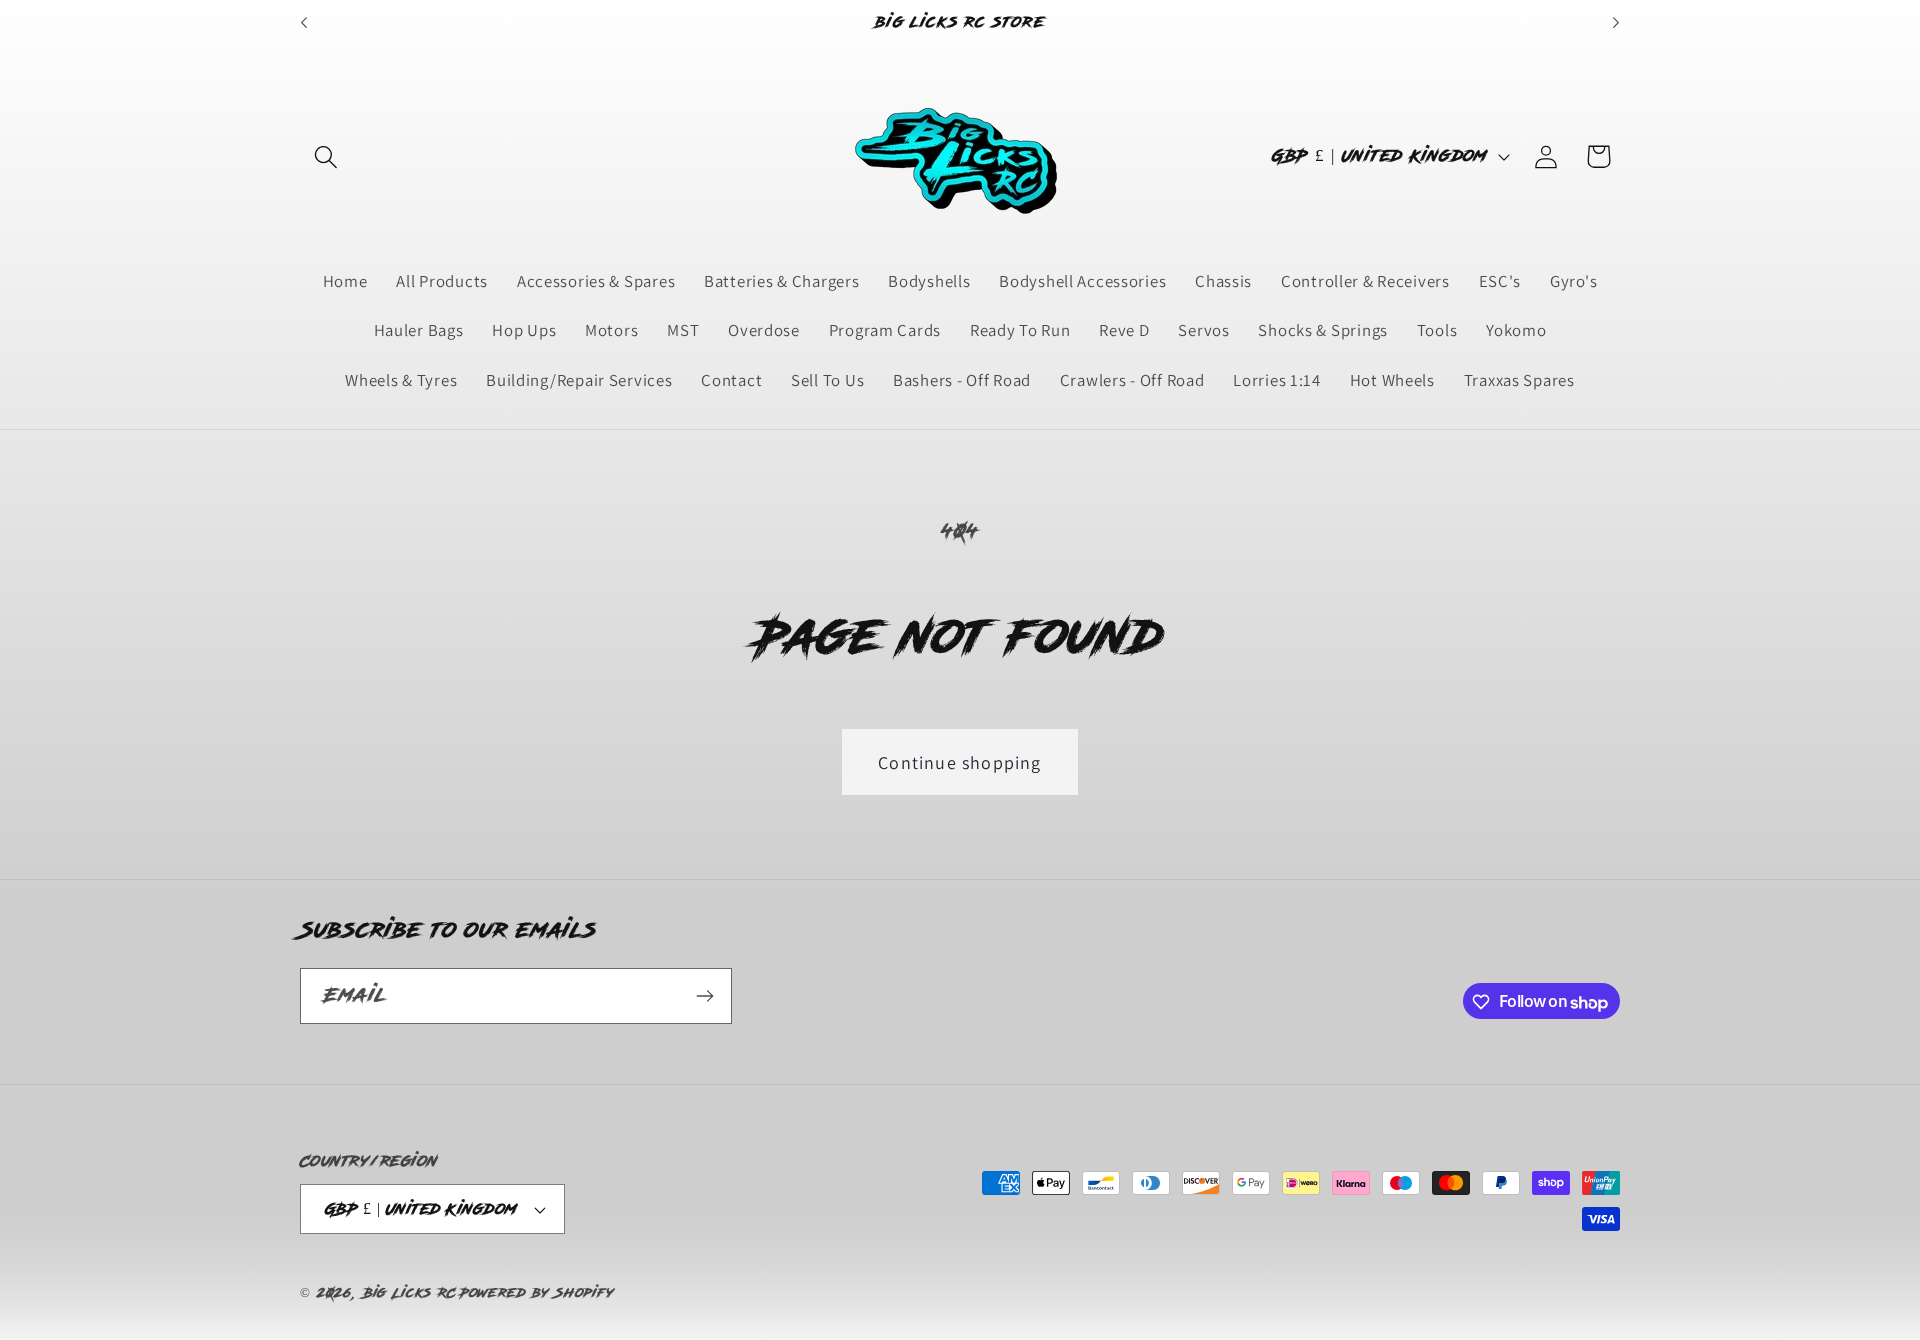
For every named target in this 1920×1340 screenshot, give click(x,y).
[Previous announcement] (304, 23)
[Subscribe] (704, 996)
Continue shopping (959, 762)
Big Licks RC (410, 1293)
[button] (326, 156)
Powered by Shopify (537, 1293)
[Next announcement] (1616, 23)
